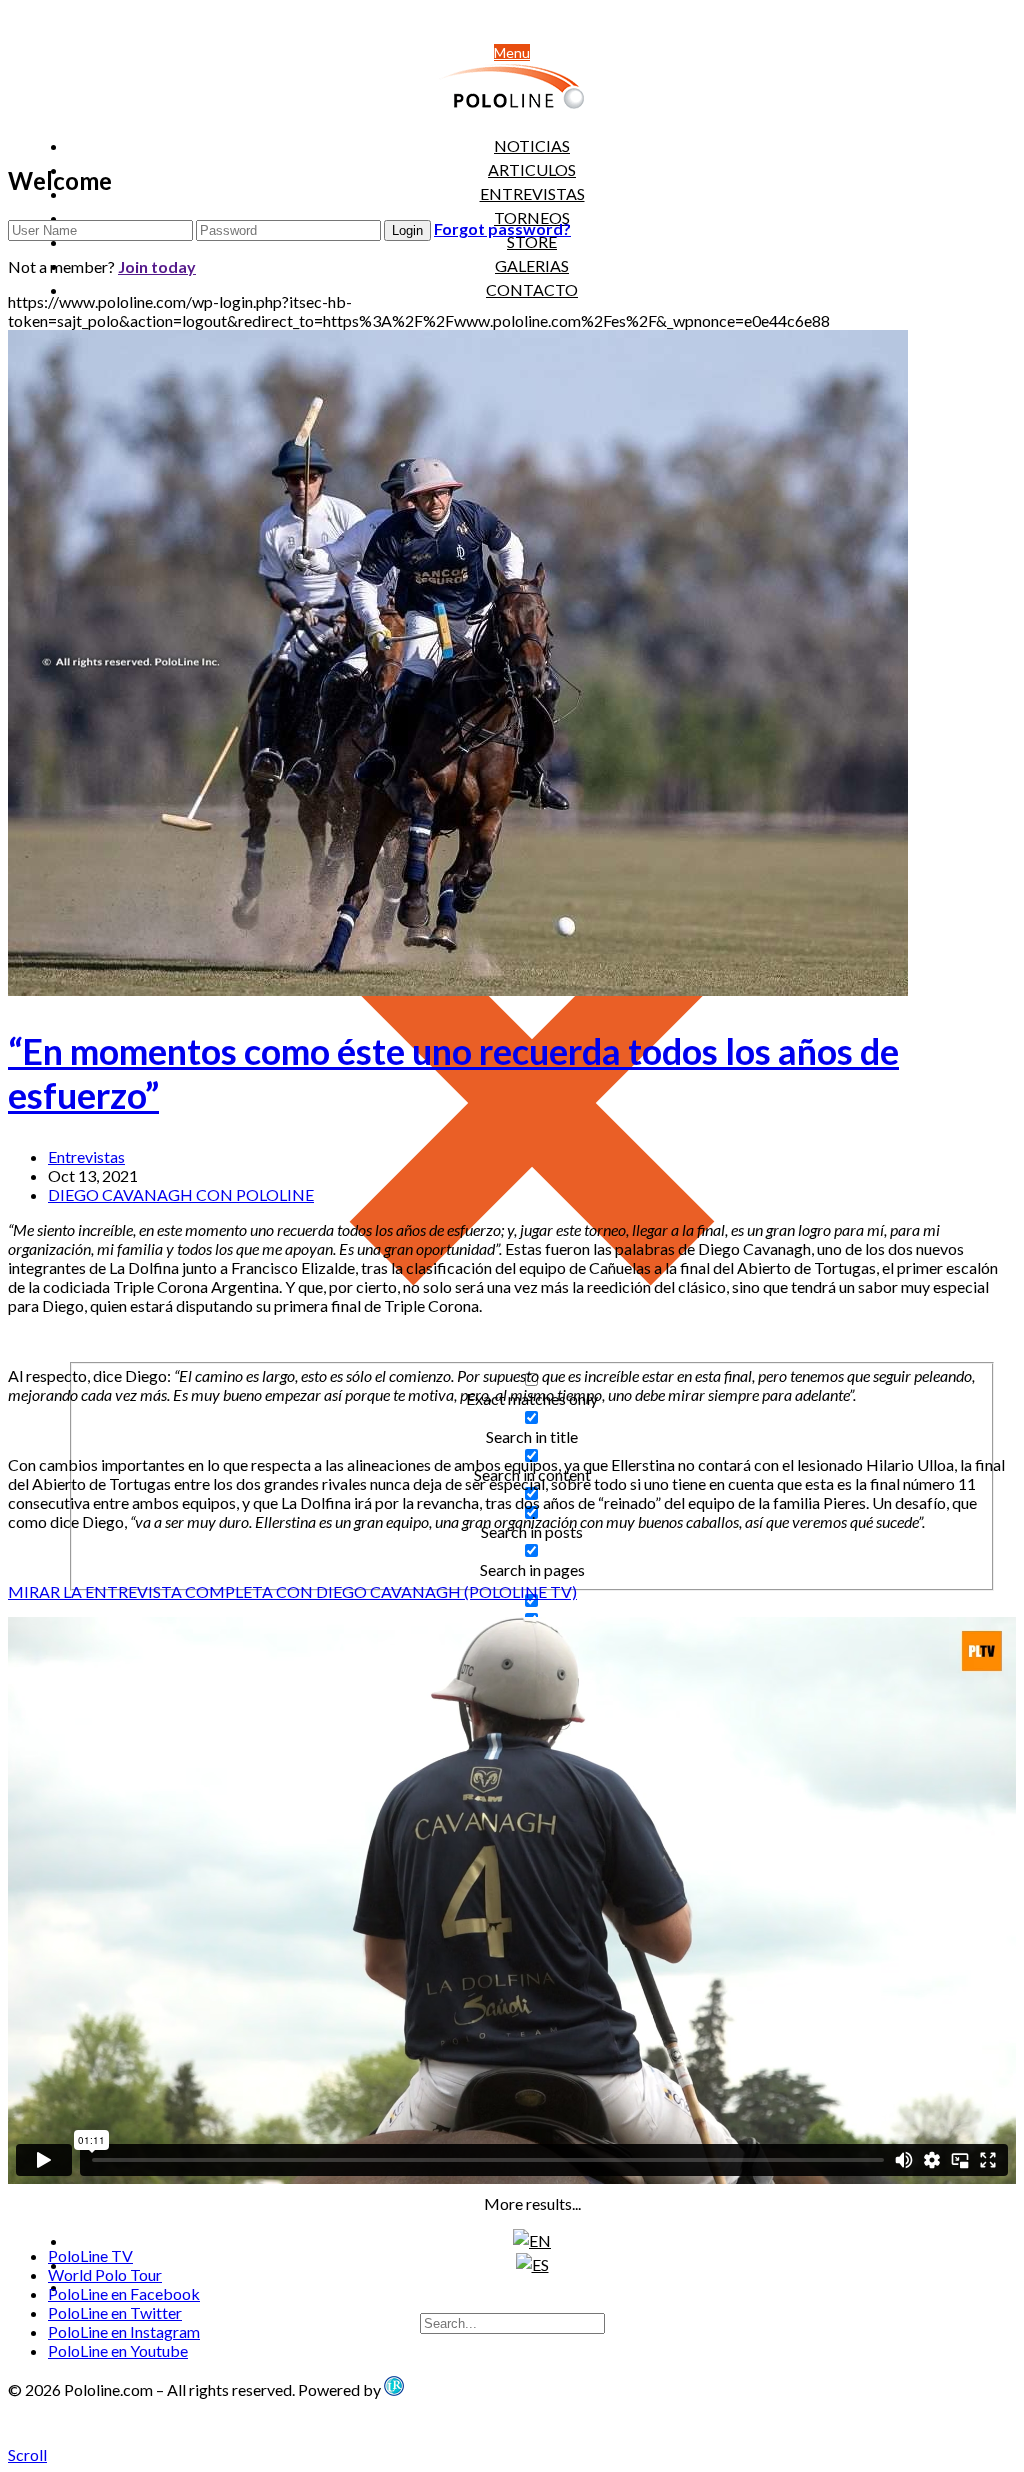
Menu (512, 52)
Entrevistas (86, 1156)
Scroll (27, 2454)
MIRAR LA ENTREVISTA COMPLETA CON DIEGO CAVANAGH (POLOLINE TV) (292, 1591)
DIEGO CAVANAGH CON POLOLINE (181, 1194)
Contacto (532, 289)
